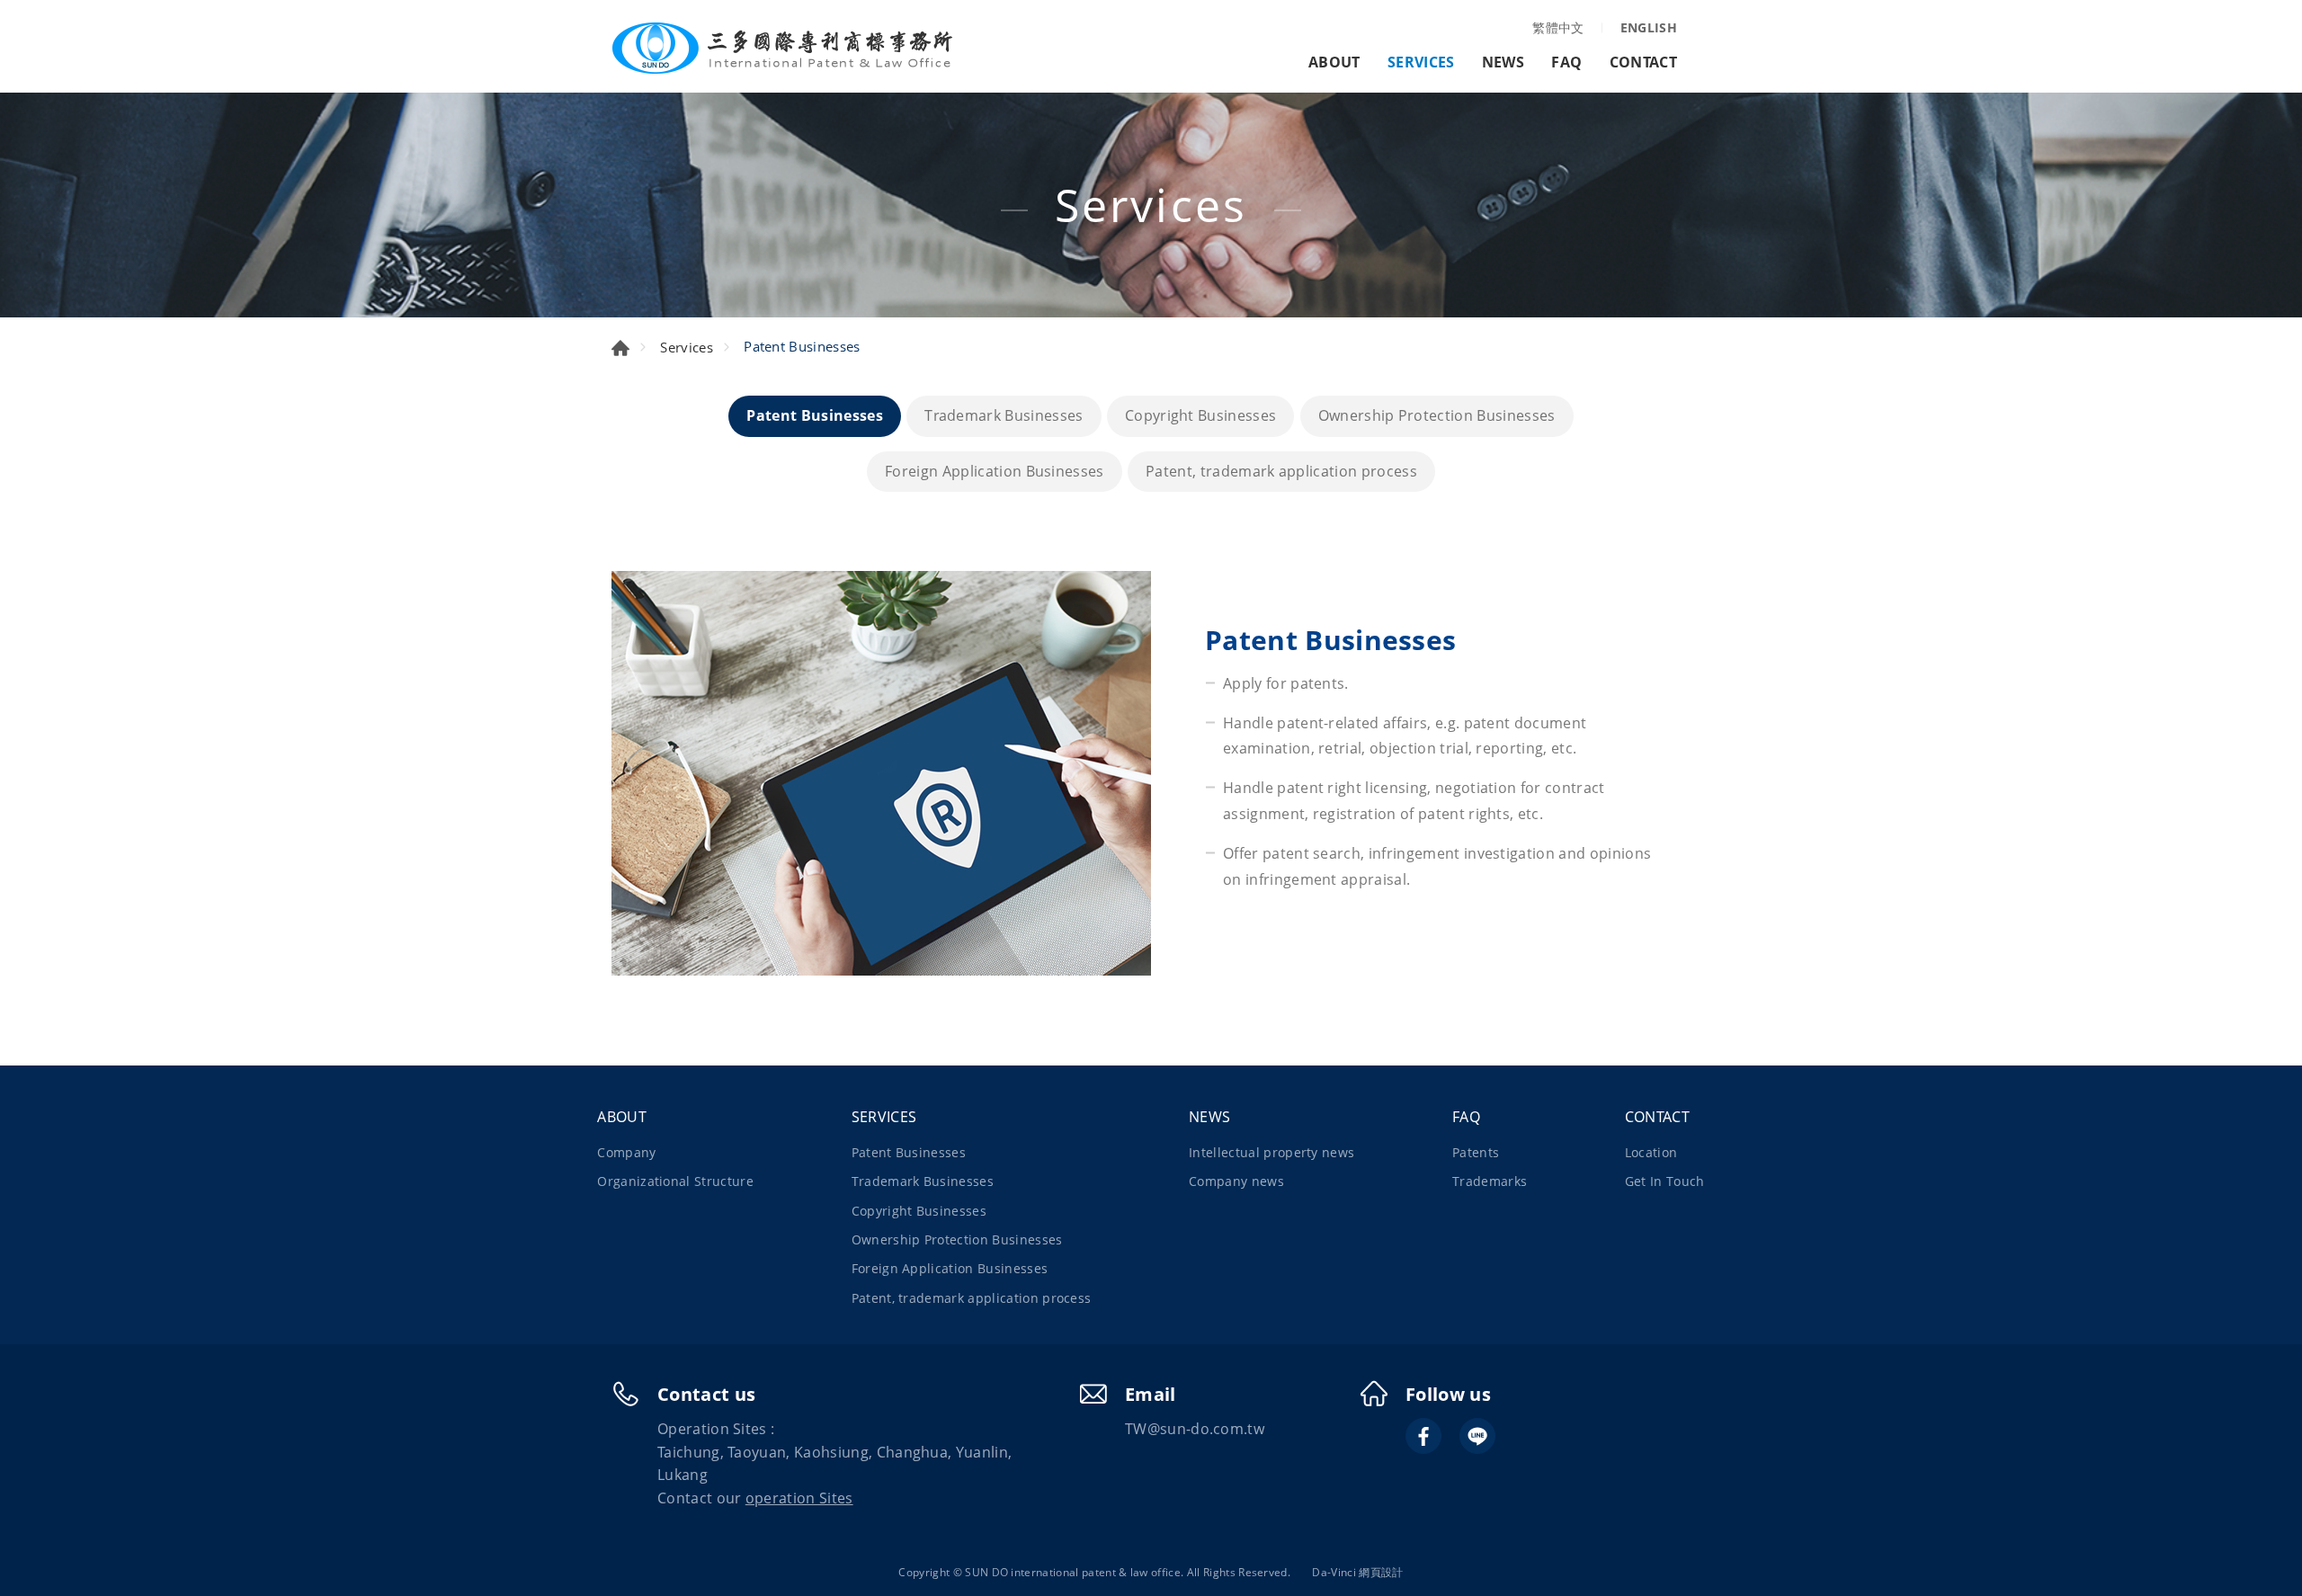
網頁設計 (1381, 1572)
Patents (1476, 1152)
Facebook (1423, 1436)
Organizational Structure (675, 1181)
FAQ (1566, 62)
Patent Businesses (814, 415)
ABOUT (1334, 62)
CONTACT (1643, 62)
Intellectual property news (1271, 1152)
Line (1477, 1436)
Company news (1236, 1181)
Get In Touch (1665, 1181)
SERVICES (1421, 62)
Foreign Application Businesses (995, 471)
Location (1651, 1152)
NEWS (1503, 62)
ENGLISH (1649, 27)
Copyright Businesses (1200, 415)
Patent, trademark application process (1281, 471)
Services (687, 347)
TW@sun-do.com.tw (1195, 1429)
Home (620, 348)
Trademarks (1490, 1181)
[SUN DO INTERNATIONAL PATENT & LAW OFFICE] (782, 48)
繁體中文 (1558, 27)
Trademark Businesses (1004, 415)
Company (626, 1152)
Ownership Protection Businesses (1437, 415)
